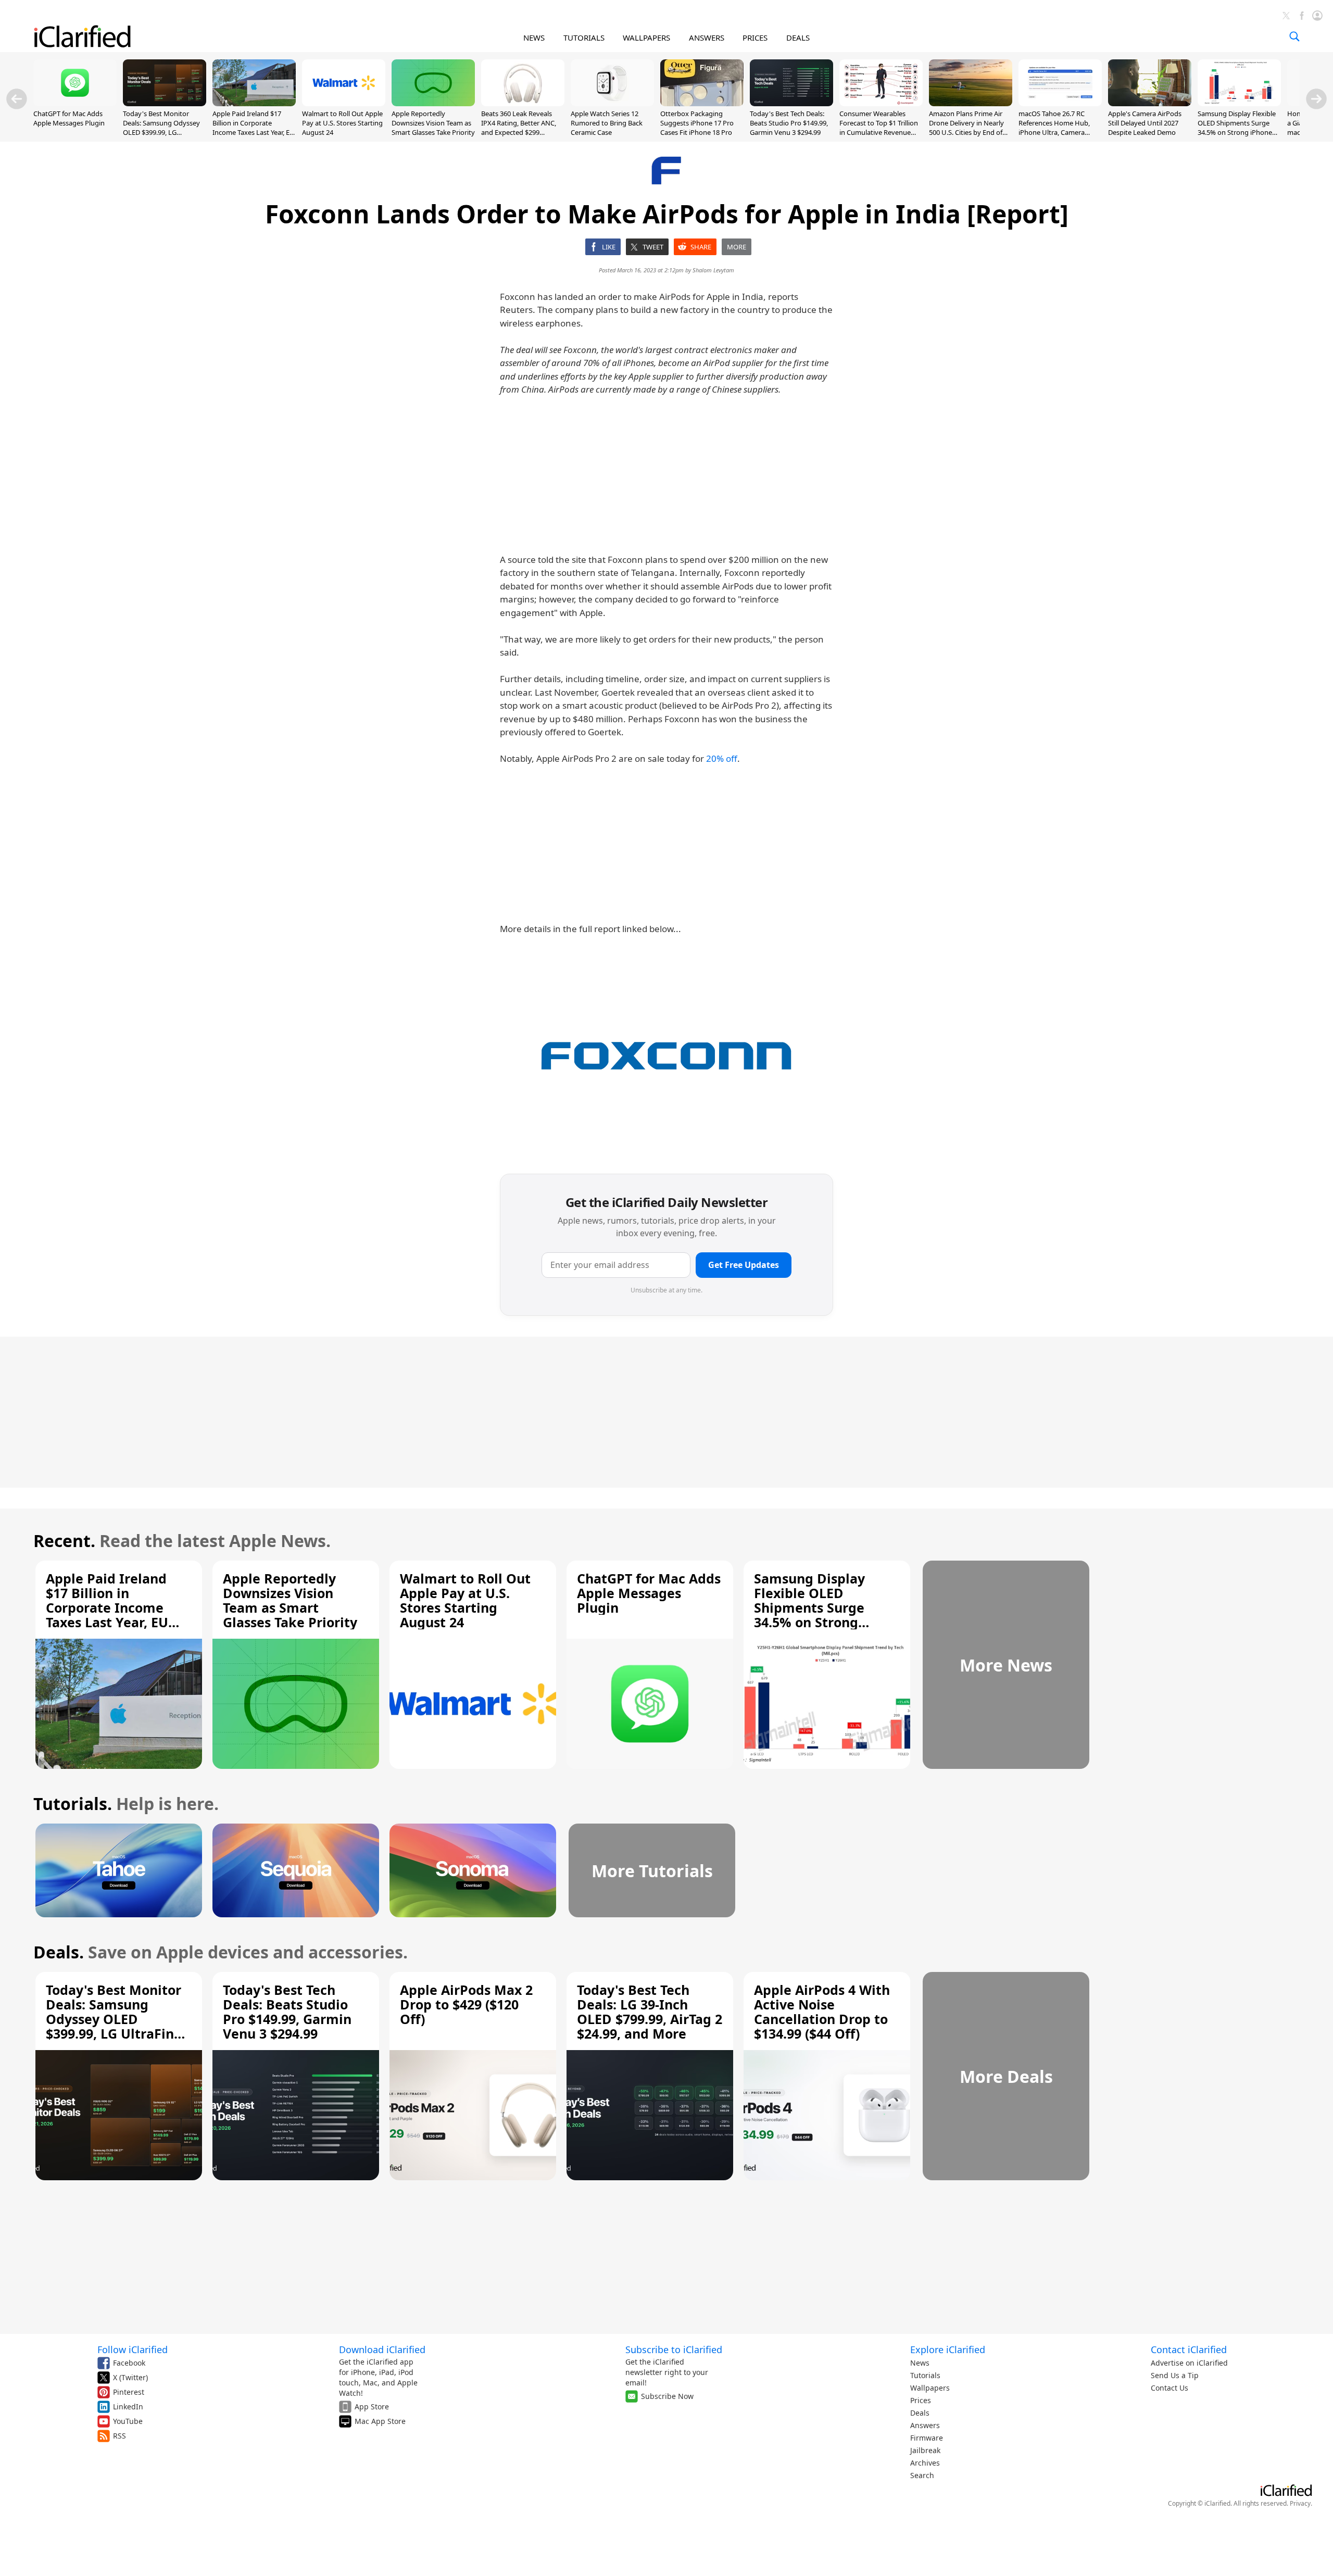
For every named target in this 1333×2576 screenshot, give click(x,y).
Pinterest (129, 2392)
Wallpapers (930, 2388)
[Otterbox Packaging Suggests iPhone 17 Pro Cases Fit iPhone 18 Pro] (702, 103)
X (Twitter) (130, 2377)
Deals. (59, 1952)
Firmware (927, 2438)
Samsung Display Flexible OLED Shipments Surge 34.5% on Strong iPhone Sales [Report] (1237, 128)
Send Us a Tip (1175, 2375)
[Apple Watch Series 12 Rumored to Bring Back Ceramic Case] (612, 103)
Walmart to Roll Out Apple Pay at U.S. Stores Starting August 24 (342, 123)
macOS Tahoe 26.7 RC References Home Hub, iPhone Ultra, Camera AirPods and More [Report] (1060, 128)
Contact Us (1169, 2388)
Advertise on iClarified (1189, 2363)
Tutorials (925, 2375)
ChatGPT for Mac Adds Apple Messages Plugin (69, 118)
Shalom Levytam (713, 270)
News (920, 2363)
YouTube (128, 2421)
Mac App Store (380, 2421)
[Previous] (17, 99)
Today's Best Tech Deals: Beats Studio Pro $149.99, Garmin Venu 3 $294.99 (789, 123)
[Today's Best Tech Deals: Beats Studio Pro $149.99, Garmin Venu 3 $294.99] (791, 103)
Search (922, 2475)
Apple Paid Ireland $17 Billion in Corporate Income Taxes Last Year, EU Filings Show (254, 128)
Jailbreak (925, 2450)
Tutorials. (73, 1804)
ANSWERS (707, 37)
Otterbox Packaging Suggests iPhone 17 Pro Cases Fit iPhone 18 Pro (697, 123)
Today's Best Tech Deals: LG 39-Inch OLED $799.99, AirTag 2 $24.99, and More (650, 2012)
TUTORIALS (584, 37)
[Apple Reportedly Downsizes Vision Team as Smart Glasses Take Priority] (433, 103)
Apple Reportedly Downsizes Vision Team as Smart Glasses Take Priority (433, 123)
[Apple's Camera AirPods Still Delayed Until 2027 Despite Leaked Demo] (1150, 103)
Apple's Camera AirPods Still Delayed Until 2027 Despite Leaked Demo (1145, 123)
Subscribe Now (667, 2396)
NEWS (534, 37)
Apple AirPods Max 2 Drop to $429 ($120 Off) (466, 2004)
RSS (120, 2436)
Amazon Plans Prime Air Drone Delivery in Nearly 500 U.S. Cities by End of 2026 (966, 128)
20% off (722, 758)
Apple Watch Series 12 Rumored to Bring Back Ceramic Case (607, 123)
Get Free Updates (744, 1265)
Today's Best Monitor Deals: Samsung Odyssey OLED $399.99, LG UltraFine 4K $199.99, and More (162, 133)
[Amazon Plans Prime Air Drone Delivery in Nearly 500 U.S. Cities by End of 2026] (971, 103)
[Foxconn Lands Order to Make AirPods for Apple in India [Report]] (666, 1055)
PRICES (755, 37)
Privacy (1300, 2503)
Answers (925, 2425)
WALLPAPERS (646, 37)
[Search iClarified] (1294, 36)
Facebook (129, 2363)
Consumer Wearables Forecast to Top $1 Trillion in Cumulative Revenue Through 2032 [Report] (879, 128)
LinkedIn (128, 2407)
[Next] (1316, 99)
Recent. (64, 1541)
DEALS (798, 37)
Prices (921, 2400)
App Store (372, 2407)
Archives (925, 2463)
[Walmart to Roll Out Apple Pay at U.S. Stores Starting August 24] (344, 103)
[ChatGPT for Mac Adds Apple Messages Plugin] (75, 103)
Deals (920, 2413)
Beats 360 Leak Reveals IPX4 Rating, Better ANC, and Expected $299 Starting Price (519, 128)
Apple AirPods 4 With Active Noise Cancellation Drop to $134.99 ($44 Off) (822, 2012)
